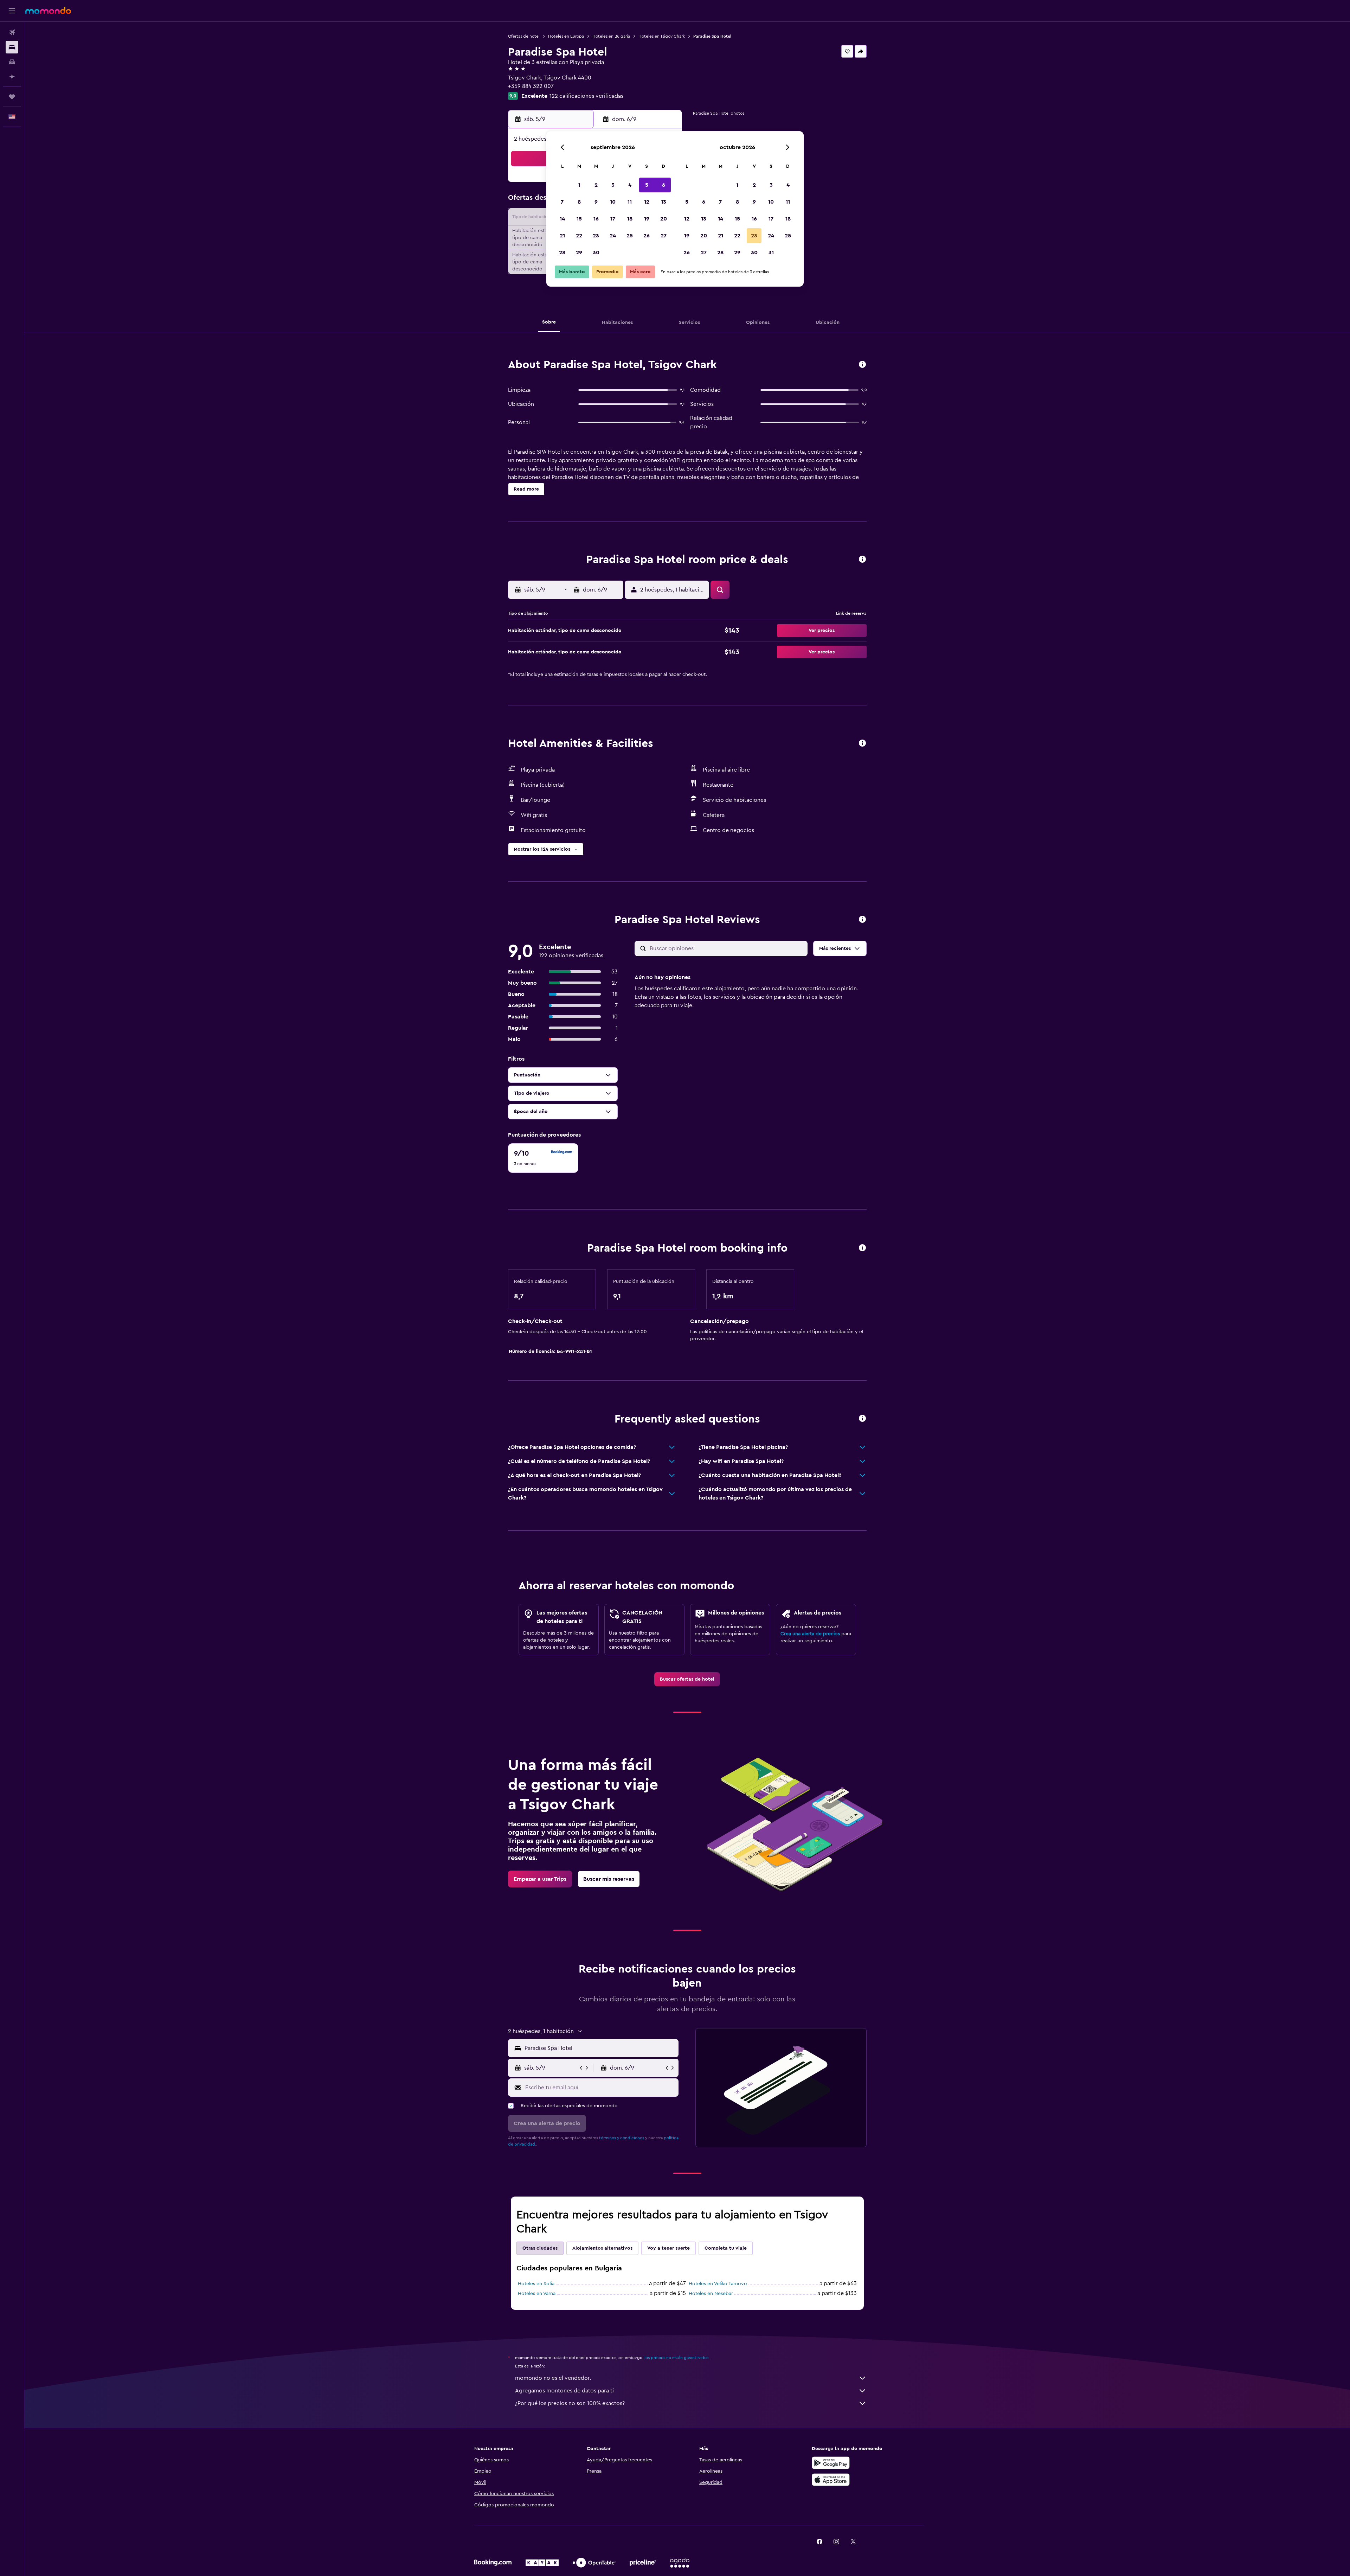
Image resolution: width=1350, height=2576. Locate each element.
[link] (687, 1679)
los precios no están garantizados (676, 2358)
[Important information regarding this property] (862, 1248)
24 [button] (613, 236)
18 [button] (630, 219)
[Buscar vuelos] (12, 32)
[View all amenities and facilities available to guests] (862, 744)
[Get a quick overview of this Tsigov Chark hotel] (862, 365)
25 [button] (630, 236)
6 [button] (664, 185)
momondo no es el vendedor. (553, 2378)
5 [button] (647, 185)
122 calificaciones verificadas (586, 96)
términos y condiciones (622, 2138)
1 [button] (579, 185)
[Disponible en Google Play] (831, 2463)
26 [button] (647, 236)
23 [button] (596, 236)
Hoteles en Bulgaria (611, 36)
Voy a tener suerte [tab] (668, 2248)
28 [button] (562, 253)
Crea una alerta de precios (810, 1634)
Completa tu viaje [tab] (726, 2248)
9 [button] (596, 202)
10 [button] (613, 202)
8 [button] (579, 202)
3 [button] (613, 185)
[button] (12, 11)
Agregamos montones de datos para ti (564, 2391)
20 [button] (664, 219)
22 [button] (579, 236)
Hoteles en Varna (537, 2294)
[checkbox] (543, 1158)
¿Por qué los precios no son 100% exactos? (570, 2403)
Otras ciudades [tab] (540, 2248)
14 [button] (562, 219)
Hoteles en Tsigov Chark (662, 36)
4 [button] (630, 185)
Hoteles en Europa (566, 36)
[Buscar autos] (12, 62)
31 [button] (771, 253)
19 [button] (647, 219)
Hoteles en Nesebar (711, 2294)
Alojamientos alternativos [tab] (602, 2248)
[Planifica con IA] (12, 77)
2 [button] (596, 185)
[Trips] (12, 97)
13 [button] (664, 202)
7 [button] (562, 202)
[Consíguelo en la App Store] (831, 2480)
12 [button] (647, 202)
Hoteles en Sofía (536, 2284)
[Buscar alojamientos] (12, 47)
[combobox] (600, 2048)
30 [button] (596, 253)
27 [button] (664, 236)
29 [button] (579, 253)
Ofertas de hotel (524, 36)
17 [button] (613, 219)
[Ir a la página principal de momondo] (48, 11)
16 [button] (596, 219)
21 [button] (562, 236)
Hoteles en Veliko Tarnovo (718, 2284)
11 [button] (630, 202)
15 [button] (579, 219)
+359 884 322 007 (531, 86)
